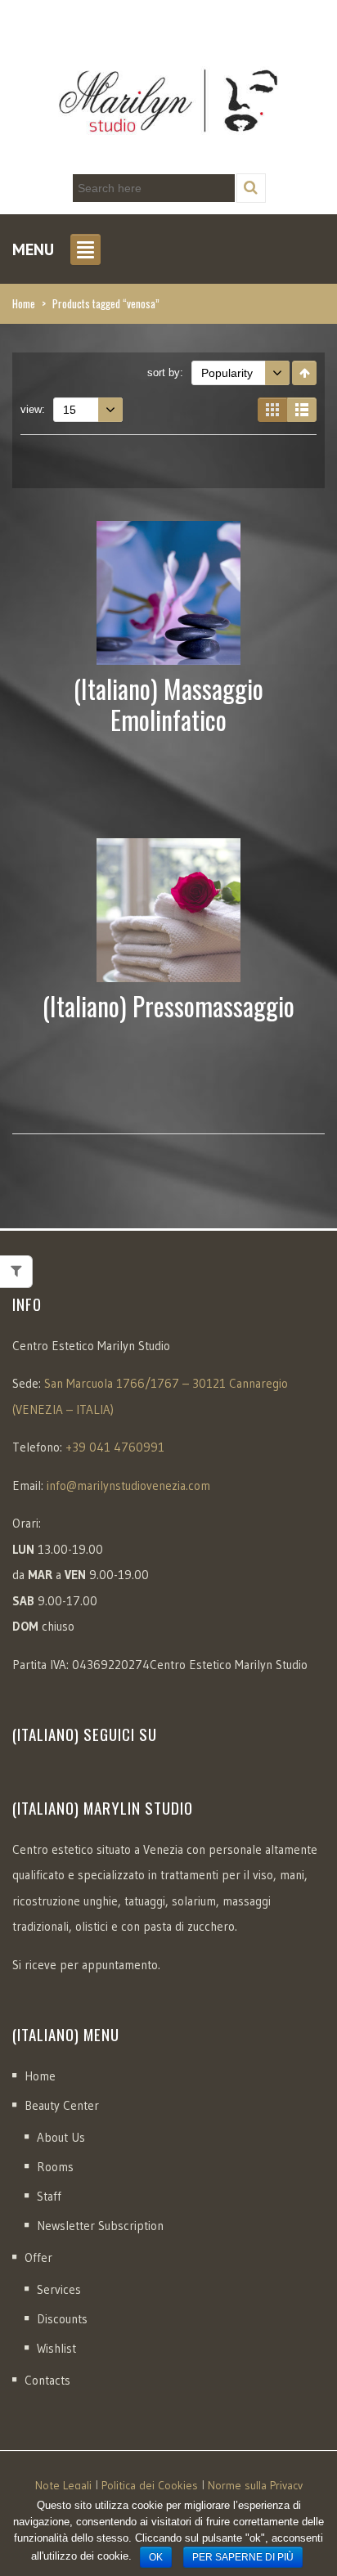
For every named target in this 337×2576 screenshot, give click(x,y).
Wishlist (56, 2348)
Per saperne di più (243, 2557)
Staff (49, 2196)
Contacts (47, 2380)
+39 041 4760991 (115, 1447)
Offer (38, 2257)
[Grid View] (272, 410)
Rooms (55, 2167)
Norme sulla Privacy (255, 2485)
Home (24, 303)
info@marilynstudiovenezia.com (128, 1485)
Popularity (227, 373)
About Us (61, 2137)
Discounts (62, 2319)
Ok (156, 2557)
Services (59, 2289)
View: (33, 409)
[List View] (302, 410)
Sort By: (165, 372)
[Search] (251, 188)
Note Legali (63, 2485)
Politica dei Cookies (150, 2485)
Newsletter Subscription (100, 2226)
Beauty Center (62, 2105)
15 (70, 410)
